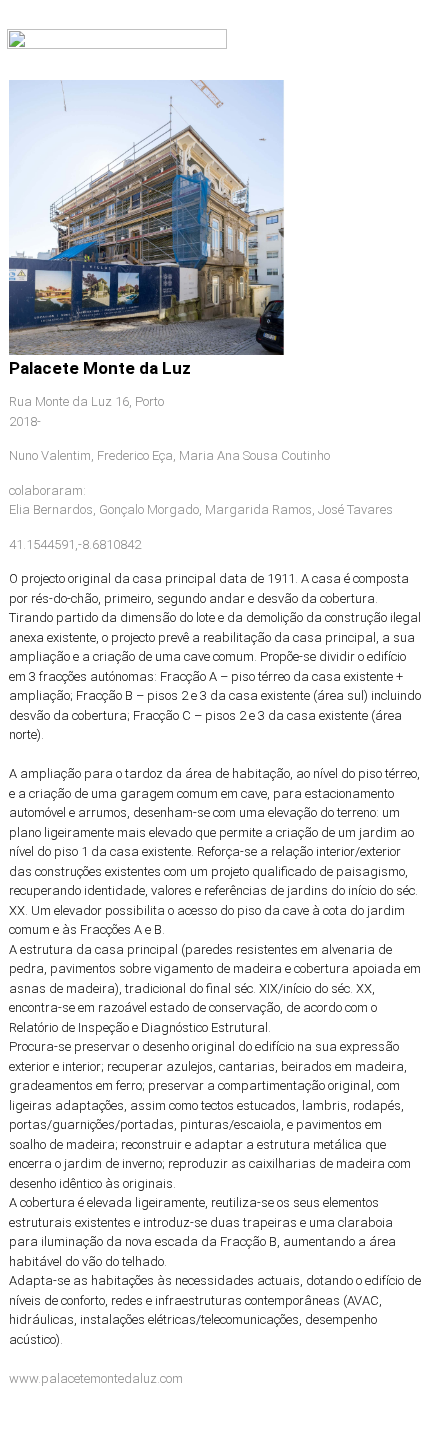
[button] (408, 44)
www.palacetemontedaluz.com (96, 1378)
